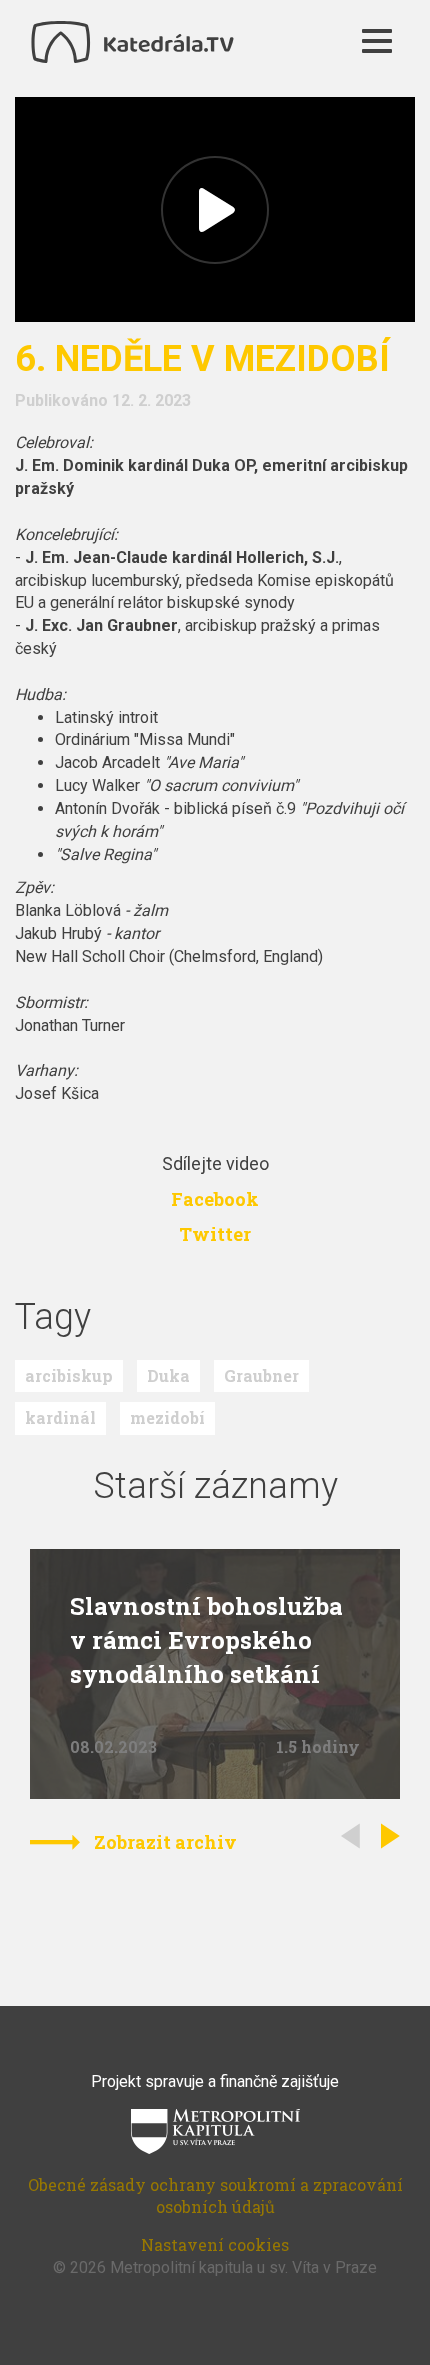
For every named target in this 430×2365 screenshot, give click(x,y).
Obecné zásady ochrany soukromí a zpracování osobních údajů (215, 2196)
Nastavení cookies (215, 2244)
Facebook (215, 1199)
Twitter (215, 1234)
